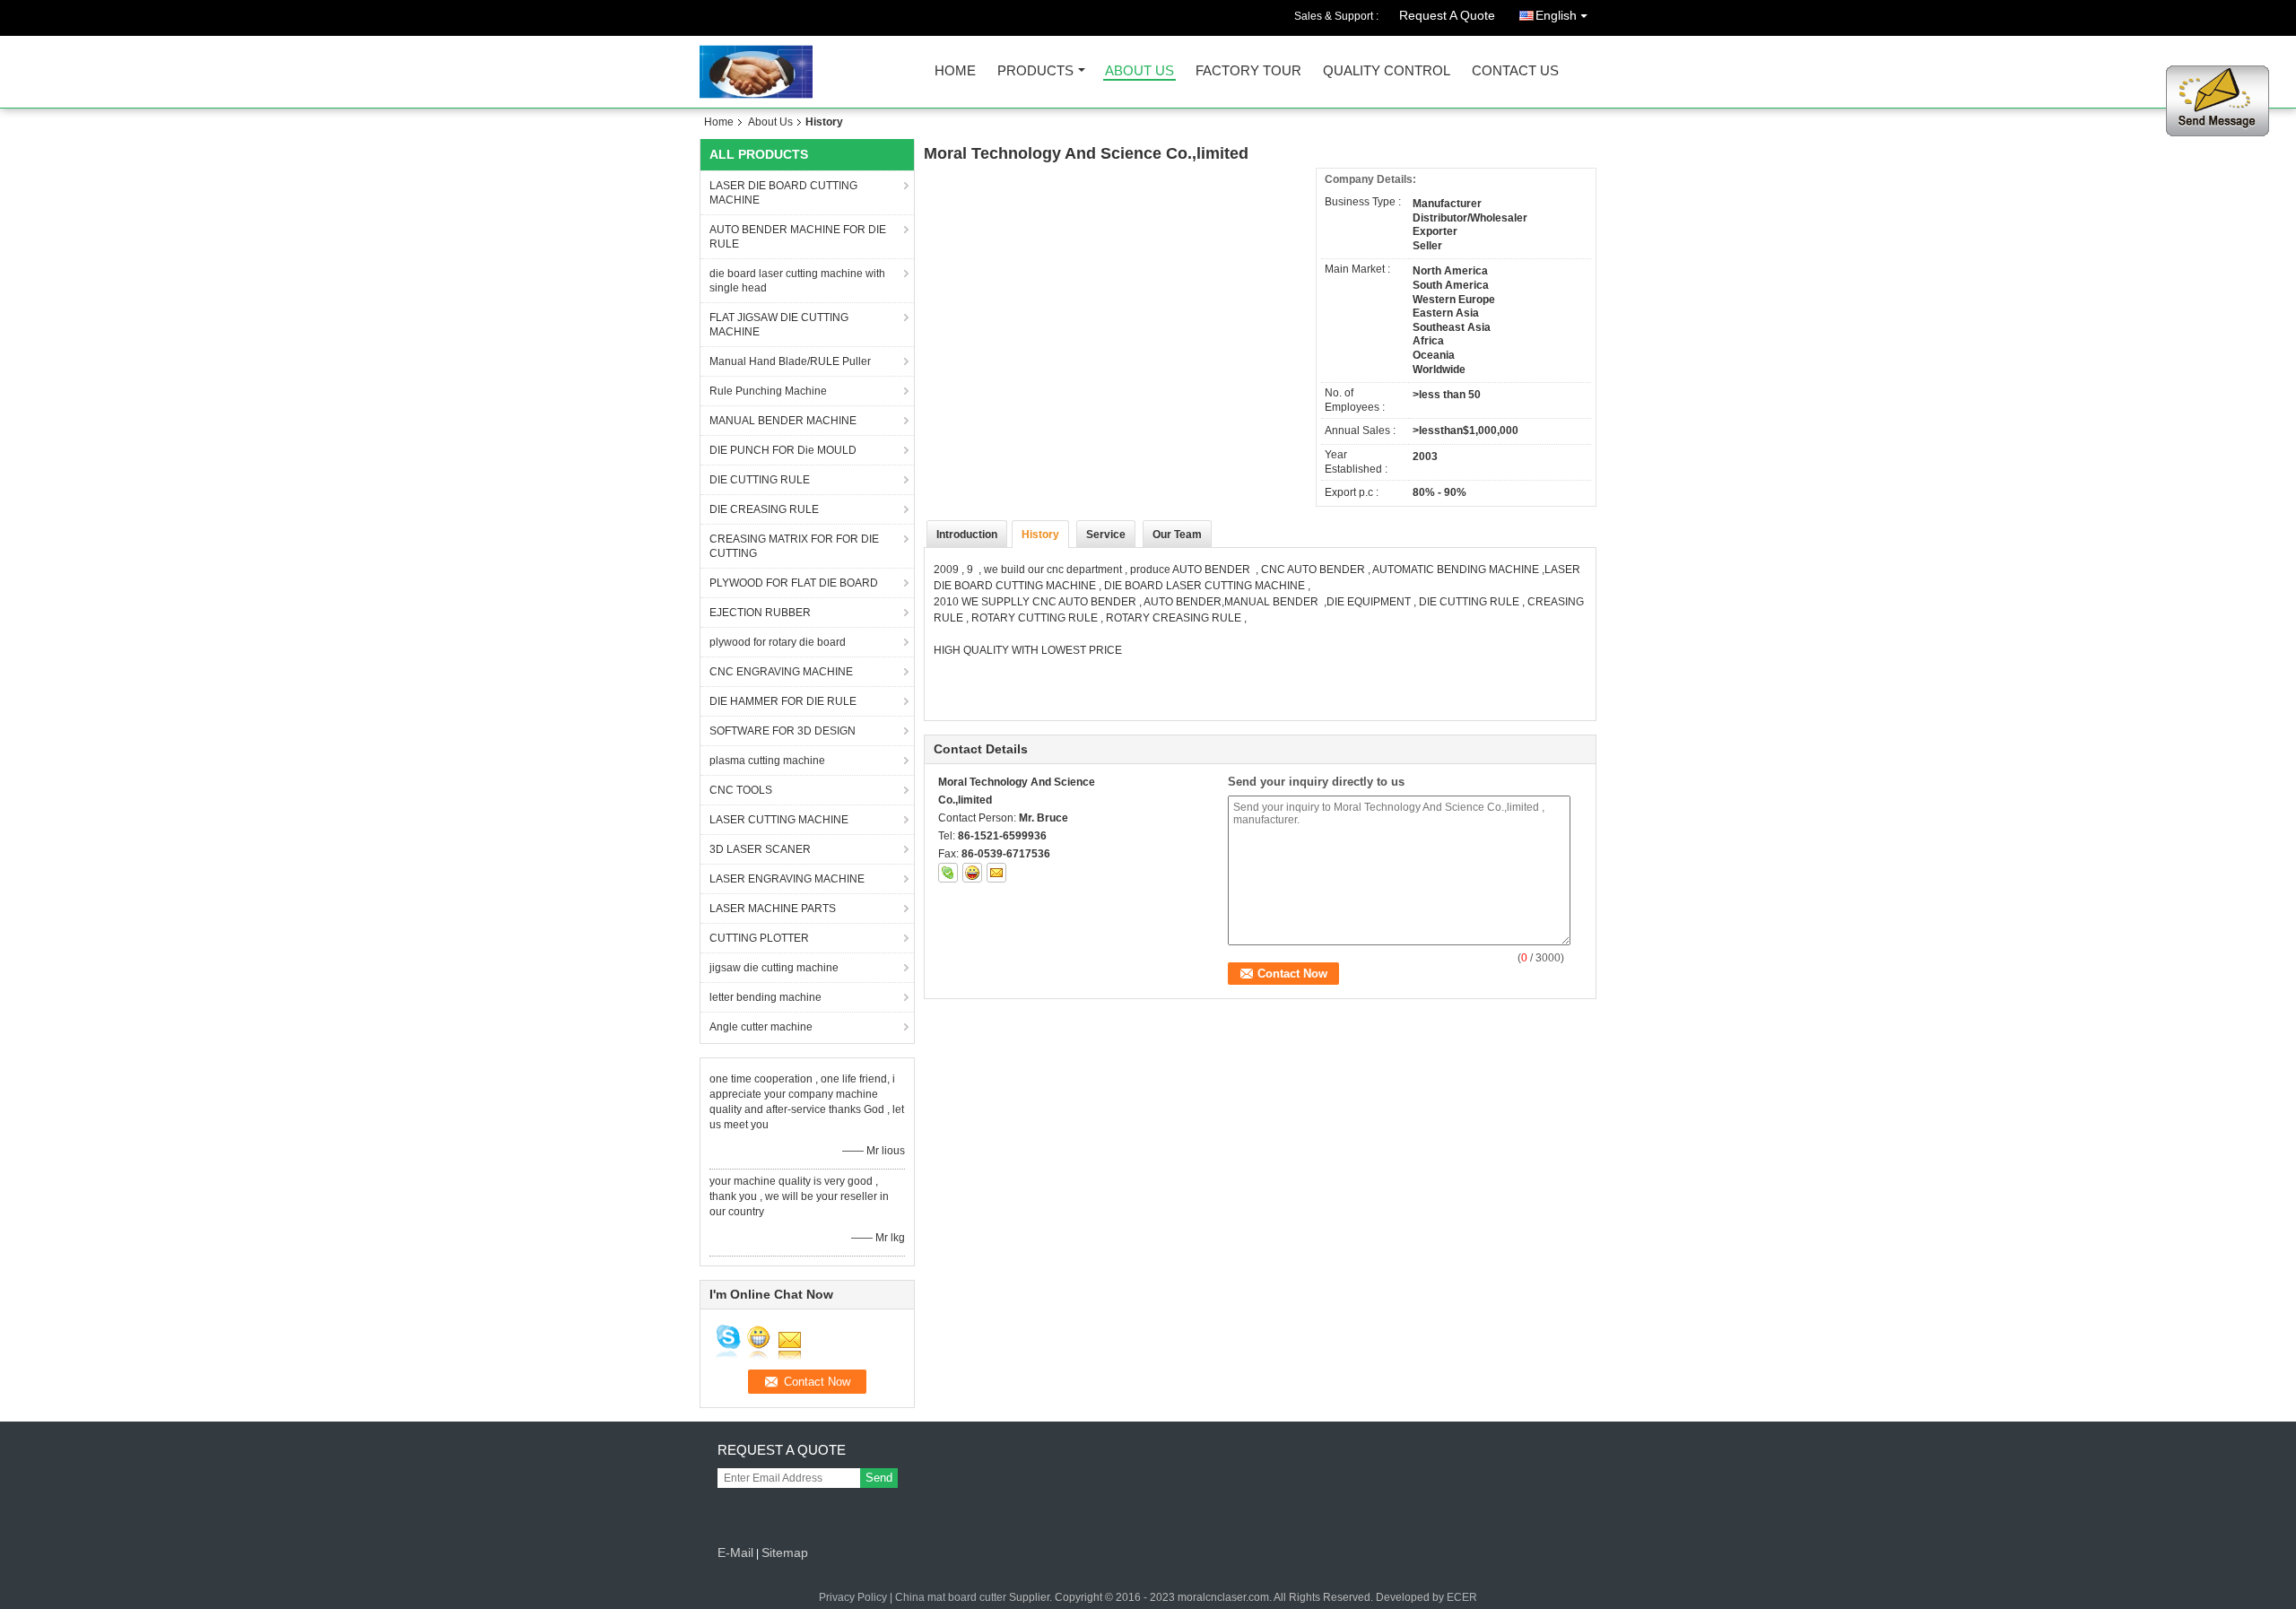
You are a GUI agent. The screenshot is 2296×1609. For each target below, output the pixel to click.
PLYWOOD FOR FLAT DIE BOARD (794, 583)
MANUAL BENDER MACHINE (783, 421)
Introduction (967, 535)
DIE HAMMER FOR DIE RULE (783, 701)
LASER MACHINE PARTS (773, 909)
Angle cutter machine (761, 1027)
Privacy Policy (853, 1597)
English (1556, 15)
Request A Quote (1447, 15)
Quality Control (1387, 71)
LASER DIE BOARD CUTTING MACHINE (783, 193)
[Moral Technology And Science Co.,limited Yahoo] (972, 873)
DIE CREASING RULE (764, 509)
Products (1035, 71)
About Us (1139, 71)
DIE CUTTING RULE (760, 480)
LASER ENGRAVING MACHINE (787, 879)
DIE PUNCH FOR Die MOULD (783, 450)
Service (1106, 535)
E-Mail (735, 1552)
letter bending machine (765, 997)
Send (879, 1478)
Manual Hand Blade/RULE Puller (790, 361)
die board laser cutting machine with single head (797, 281)
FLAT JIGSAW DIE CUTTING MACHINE (779, 325)
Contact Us (1515, 71)
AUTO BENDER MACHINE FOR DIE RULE (798, 237)
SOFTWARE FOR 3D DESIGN (783, 731)
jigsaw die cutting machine (774, 968)
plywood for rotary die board (778, 642)
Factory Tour (1248, 71)
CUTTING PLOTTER (759, 938)
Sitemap (785, 1552)
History (1040, 535)
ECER (1462, 1597)
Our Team (1177, 535)
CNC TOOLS (741, 790)
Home (955, 71)
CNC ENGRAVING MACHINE (781, 672)
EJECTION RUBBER (760, 613)
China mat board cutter (951, 1597)
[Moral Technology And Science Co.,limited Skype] (948, 873)
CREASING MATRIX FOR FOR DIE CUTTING (794, 546)
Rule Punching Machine (768, 391)
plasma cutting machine (767, 761)
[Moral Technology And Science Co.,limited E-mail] (996, 873)
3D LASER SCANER (760, 849)
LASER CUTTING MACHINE (779, 820)
